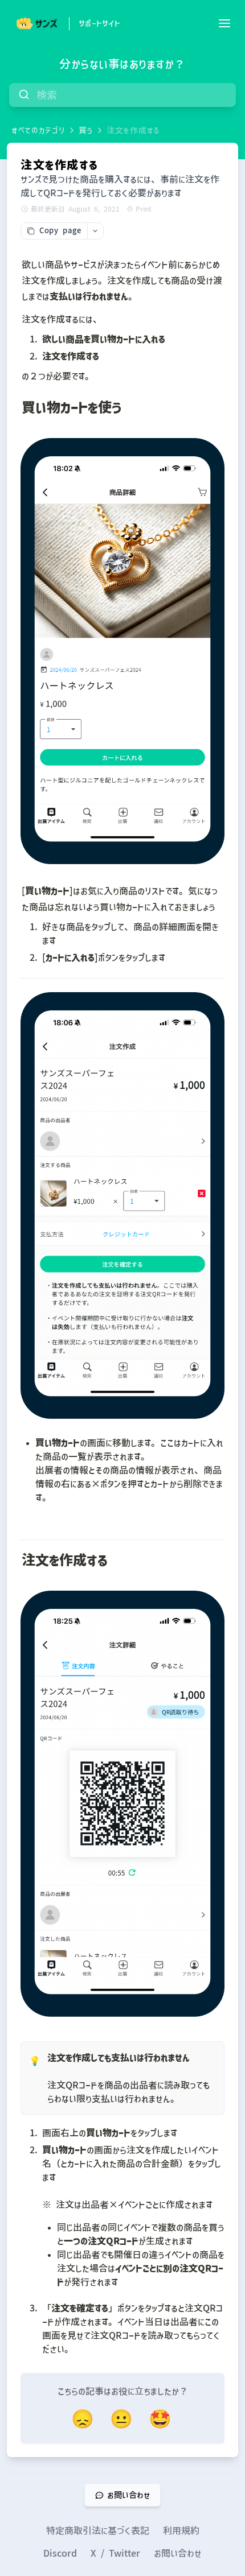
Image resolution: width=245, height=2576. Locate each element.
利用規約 (181, 2530)
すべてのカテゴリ (38, 130)
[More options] (95, 231)
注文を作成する (133, 130)
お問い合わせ (178, 2553)
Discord (60, 2553)
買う (86, 130)
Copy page (60, 231)
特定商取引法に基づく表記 (98, 2530)
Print (144, 209)
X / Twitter (115, 2553)
